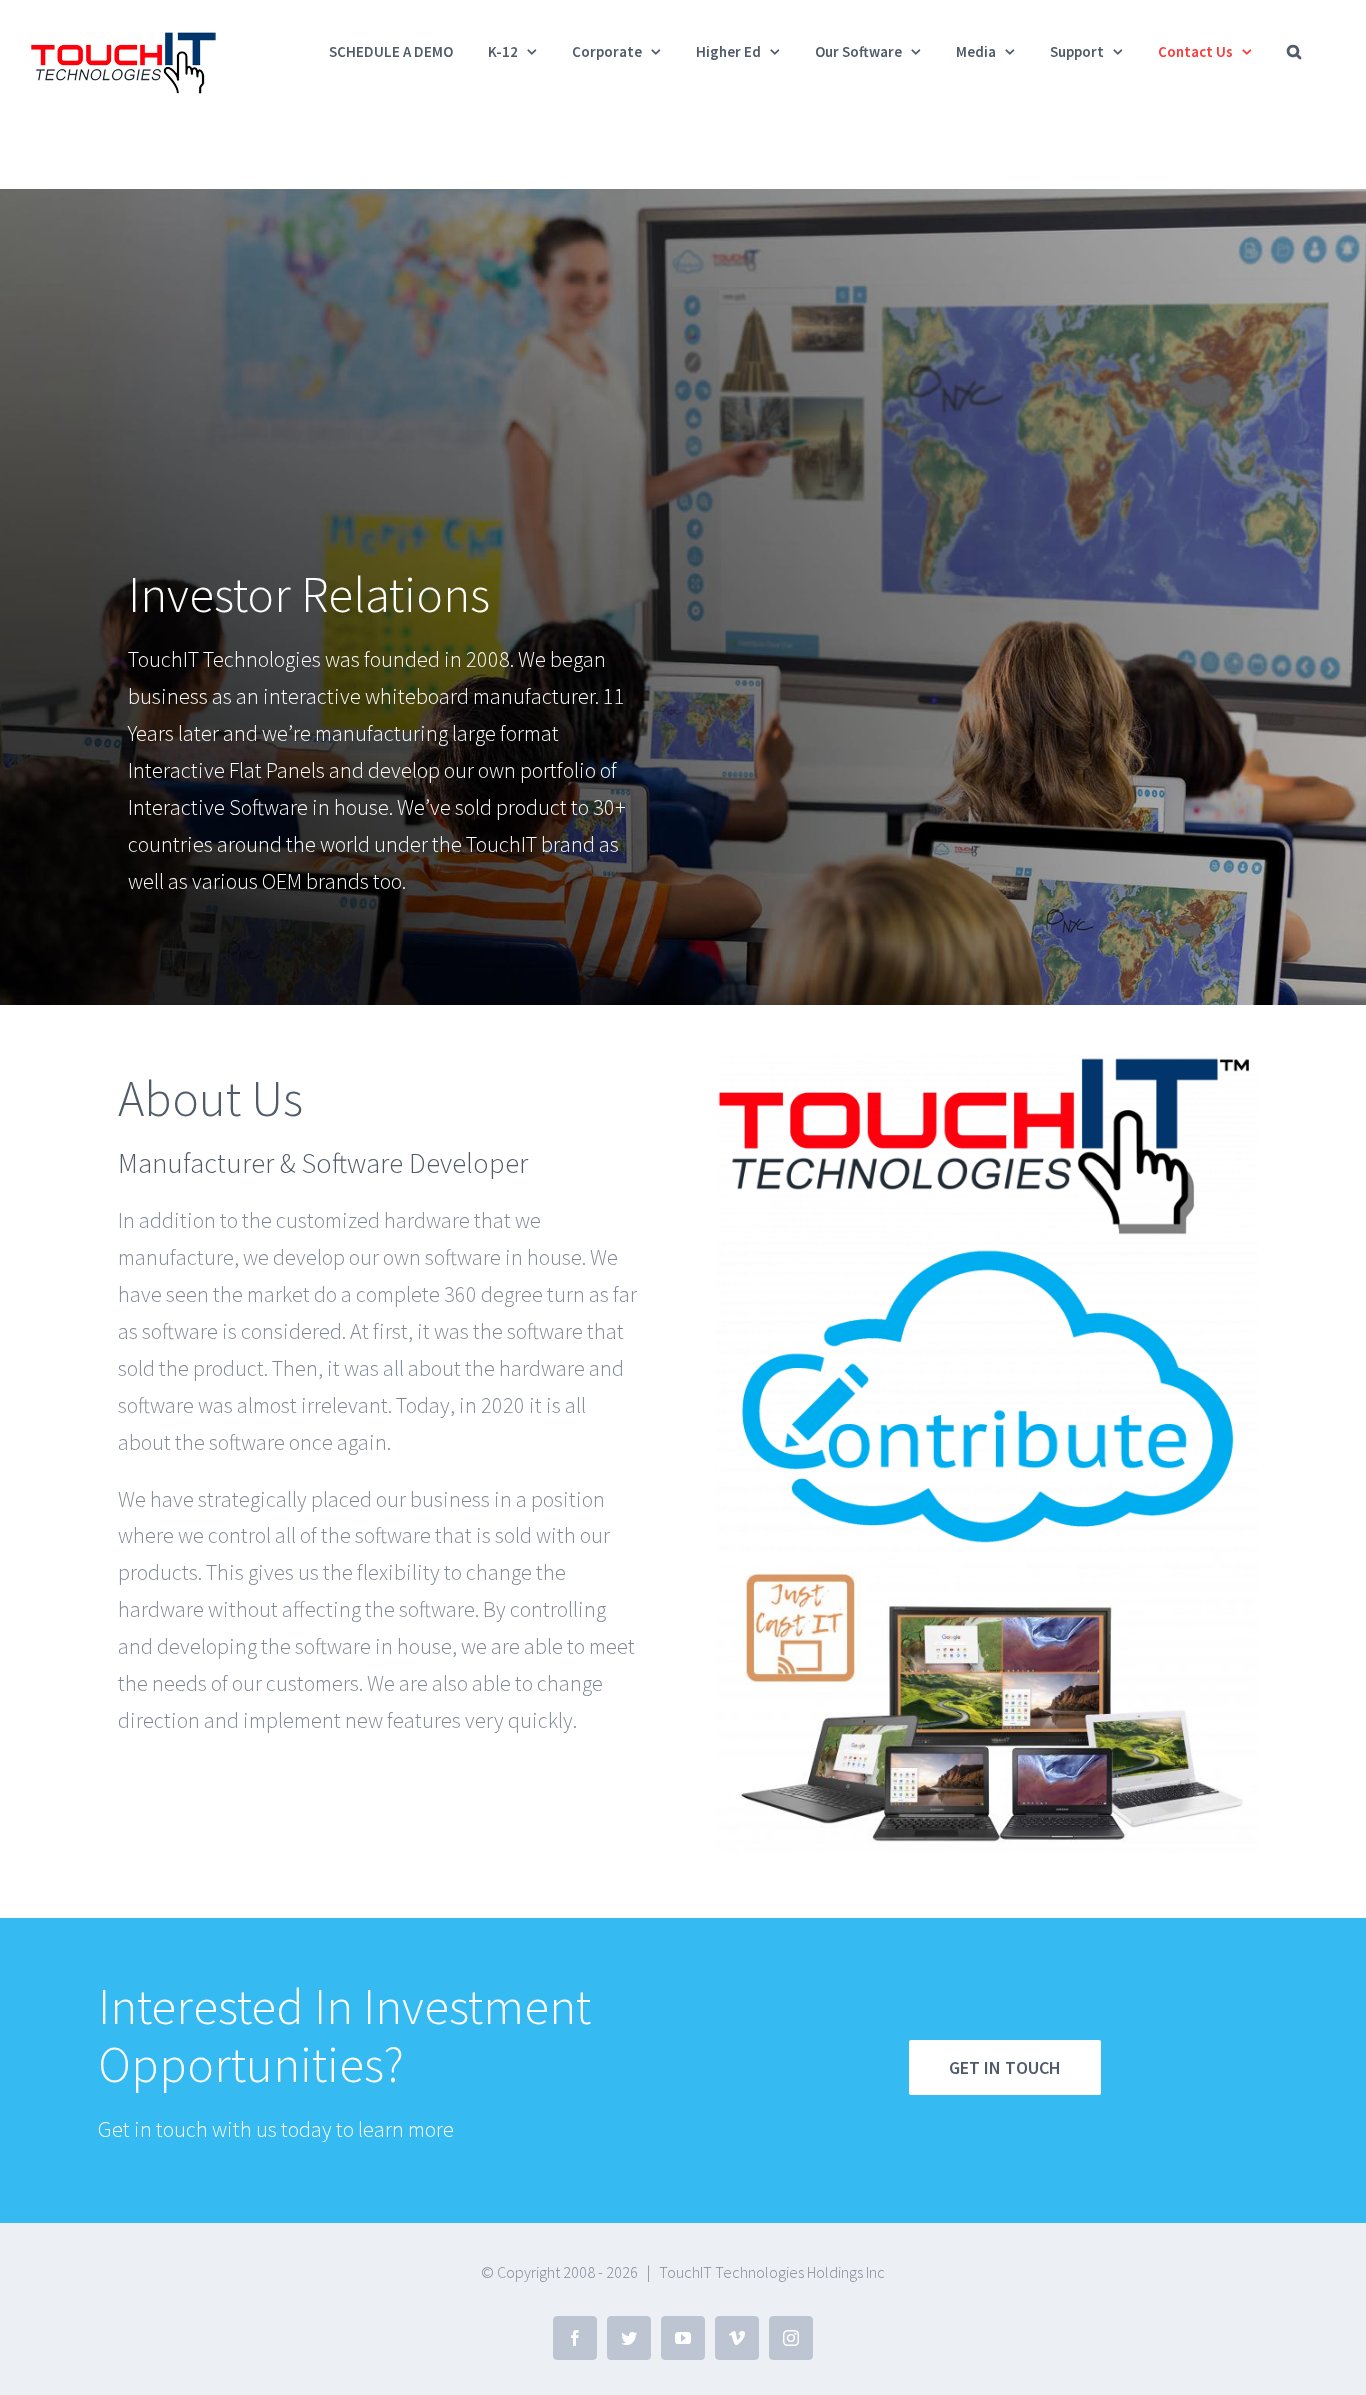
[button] (1294, 51)
